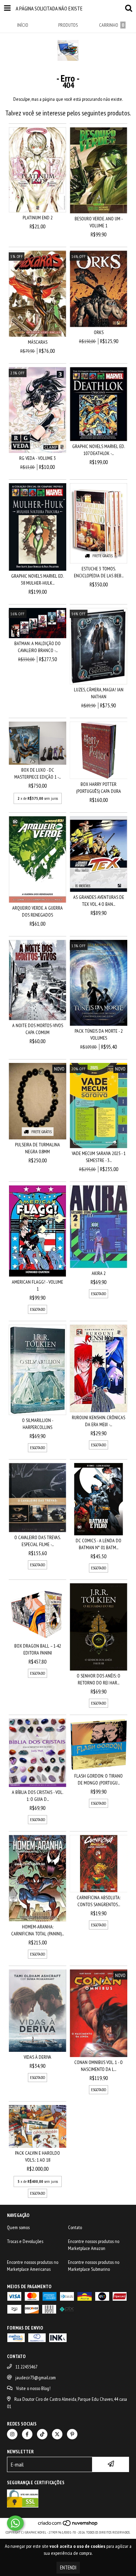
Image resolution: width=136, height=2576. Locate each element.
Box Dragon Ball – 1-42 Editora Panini (38, 1649)
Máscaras (38, 342)
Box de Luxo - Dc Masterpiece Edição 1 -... (37, 773)
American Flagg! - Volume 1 (37, 1285)
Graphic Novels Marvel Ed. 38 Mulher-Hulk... (37, 579)
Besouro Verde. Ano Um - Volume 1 (99, 222)
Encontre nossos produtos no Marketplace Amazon (94, 2245)
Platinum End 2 (38, 218)
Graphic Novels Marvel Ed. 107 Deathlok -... (99, 450)
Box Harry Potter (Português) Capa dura (99, 788)
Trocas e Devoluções (25, 2241)
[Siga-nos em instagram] (12, 2434)
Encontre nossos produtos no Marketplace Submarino (94, 2266)
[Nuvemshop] (68, 2525)
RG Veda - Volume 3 (37, 458)
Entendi (68, 2567)
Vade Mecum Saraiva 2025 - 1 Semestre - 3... (99, 1157)
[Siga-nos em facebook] (27, 2434)
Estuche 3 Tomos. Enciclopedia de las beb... (99, 572)
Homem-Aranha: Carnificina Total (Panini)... (37, 1930)
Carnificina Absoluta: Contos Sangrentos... (99, 1901)
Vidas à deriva (37, 2057)
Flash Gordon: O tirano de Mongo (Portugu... (99, 1779)
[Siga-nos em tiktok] (42, 2434)
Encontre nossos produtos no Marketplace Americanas (33, 2266)
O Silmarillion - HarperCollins (38, 1424)
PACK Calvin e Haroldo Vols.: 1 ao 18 (37, 2156)
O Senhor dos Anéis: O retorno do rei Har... (99, 1679)
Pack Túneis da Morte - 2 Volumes (99, 1034)
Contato (75, 2227)
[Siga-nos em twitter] (57, 2434)
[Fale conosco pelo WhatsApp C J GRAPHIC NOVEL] (15, 2523)
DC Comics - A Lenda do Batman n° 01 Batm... (99, 1544)
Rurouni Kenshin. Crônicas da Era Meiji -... (99, 1421)
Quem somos (18, 2227)
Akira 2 (99, 1273)
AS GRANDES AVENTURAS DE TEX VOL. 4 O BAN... (99, 901)
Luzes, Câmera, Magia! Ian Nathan (99, 693)
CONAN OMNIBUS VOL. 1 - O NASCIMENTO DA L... (99, 2066)
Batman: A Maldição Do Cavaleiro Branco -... (37, 647)
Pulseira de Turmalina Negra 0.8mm (37, 1148)
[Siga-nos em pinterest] (72, 2434)
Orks (99, 332)
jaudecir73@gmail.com (36, 2378)
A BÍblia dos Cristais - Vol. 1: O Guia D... (37, 1796)
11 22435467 (26, 2367)
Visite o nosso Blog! (33, 2388)
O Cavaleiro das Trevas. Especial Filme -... (37, 1541)
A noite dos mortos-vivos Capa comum (38, 1029)
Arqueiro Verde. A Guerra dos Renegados (37, 911)
